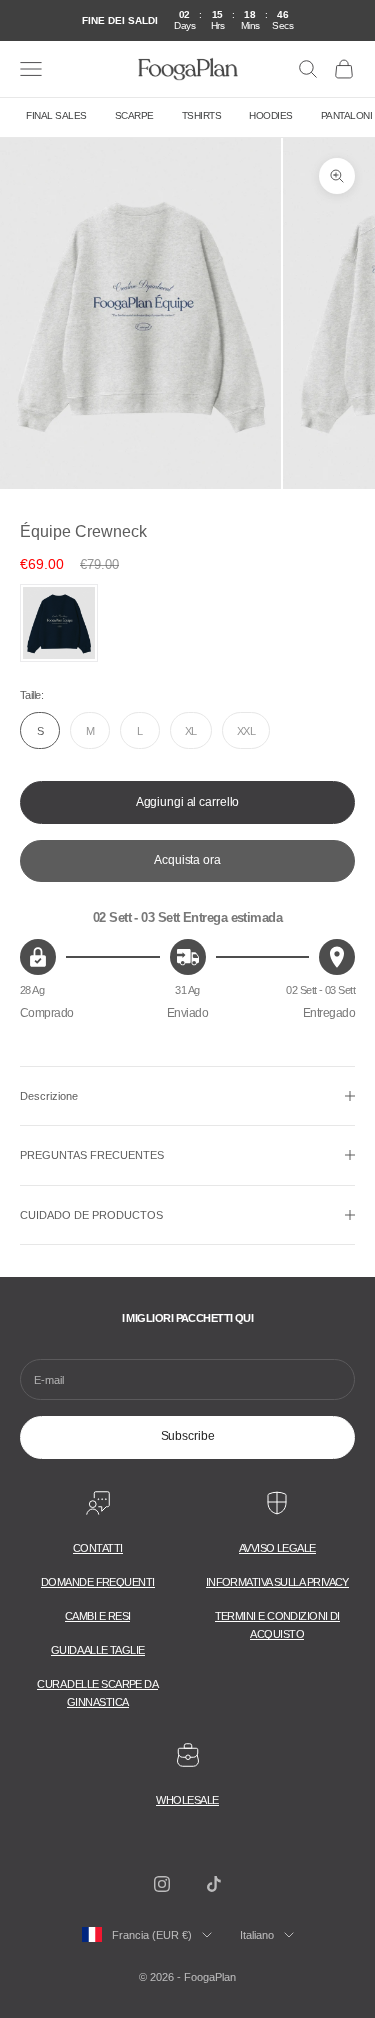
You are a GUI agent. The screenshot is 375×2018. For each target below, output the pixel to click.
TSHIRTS (202, 115)
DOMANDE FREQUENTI (98, 1582)
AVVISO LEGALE (277, 1548)
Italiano (257, 1935)
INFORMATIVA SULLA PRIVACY (277, 1582)
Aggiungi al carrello (188, 802)
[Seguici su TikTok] (214, 1884)
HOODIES (271, 115)
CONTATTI (98, 1548)
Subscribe (188, 1436)
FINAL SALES (56, 115)
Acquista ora (187, 860)
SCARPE (134, 115)
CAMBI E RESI (97, 1616)
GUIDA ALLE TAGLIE (98, 1650)
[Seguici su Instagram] (162, 1884)
